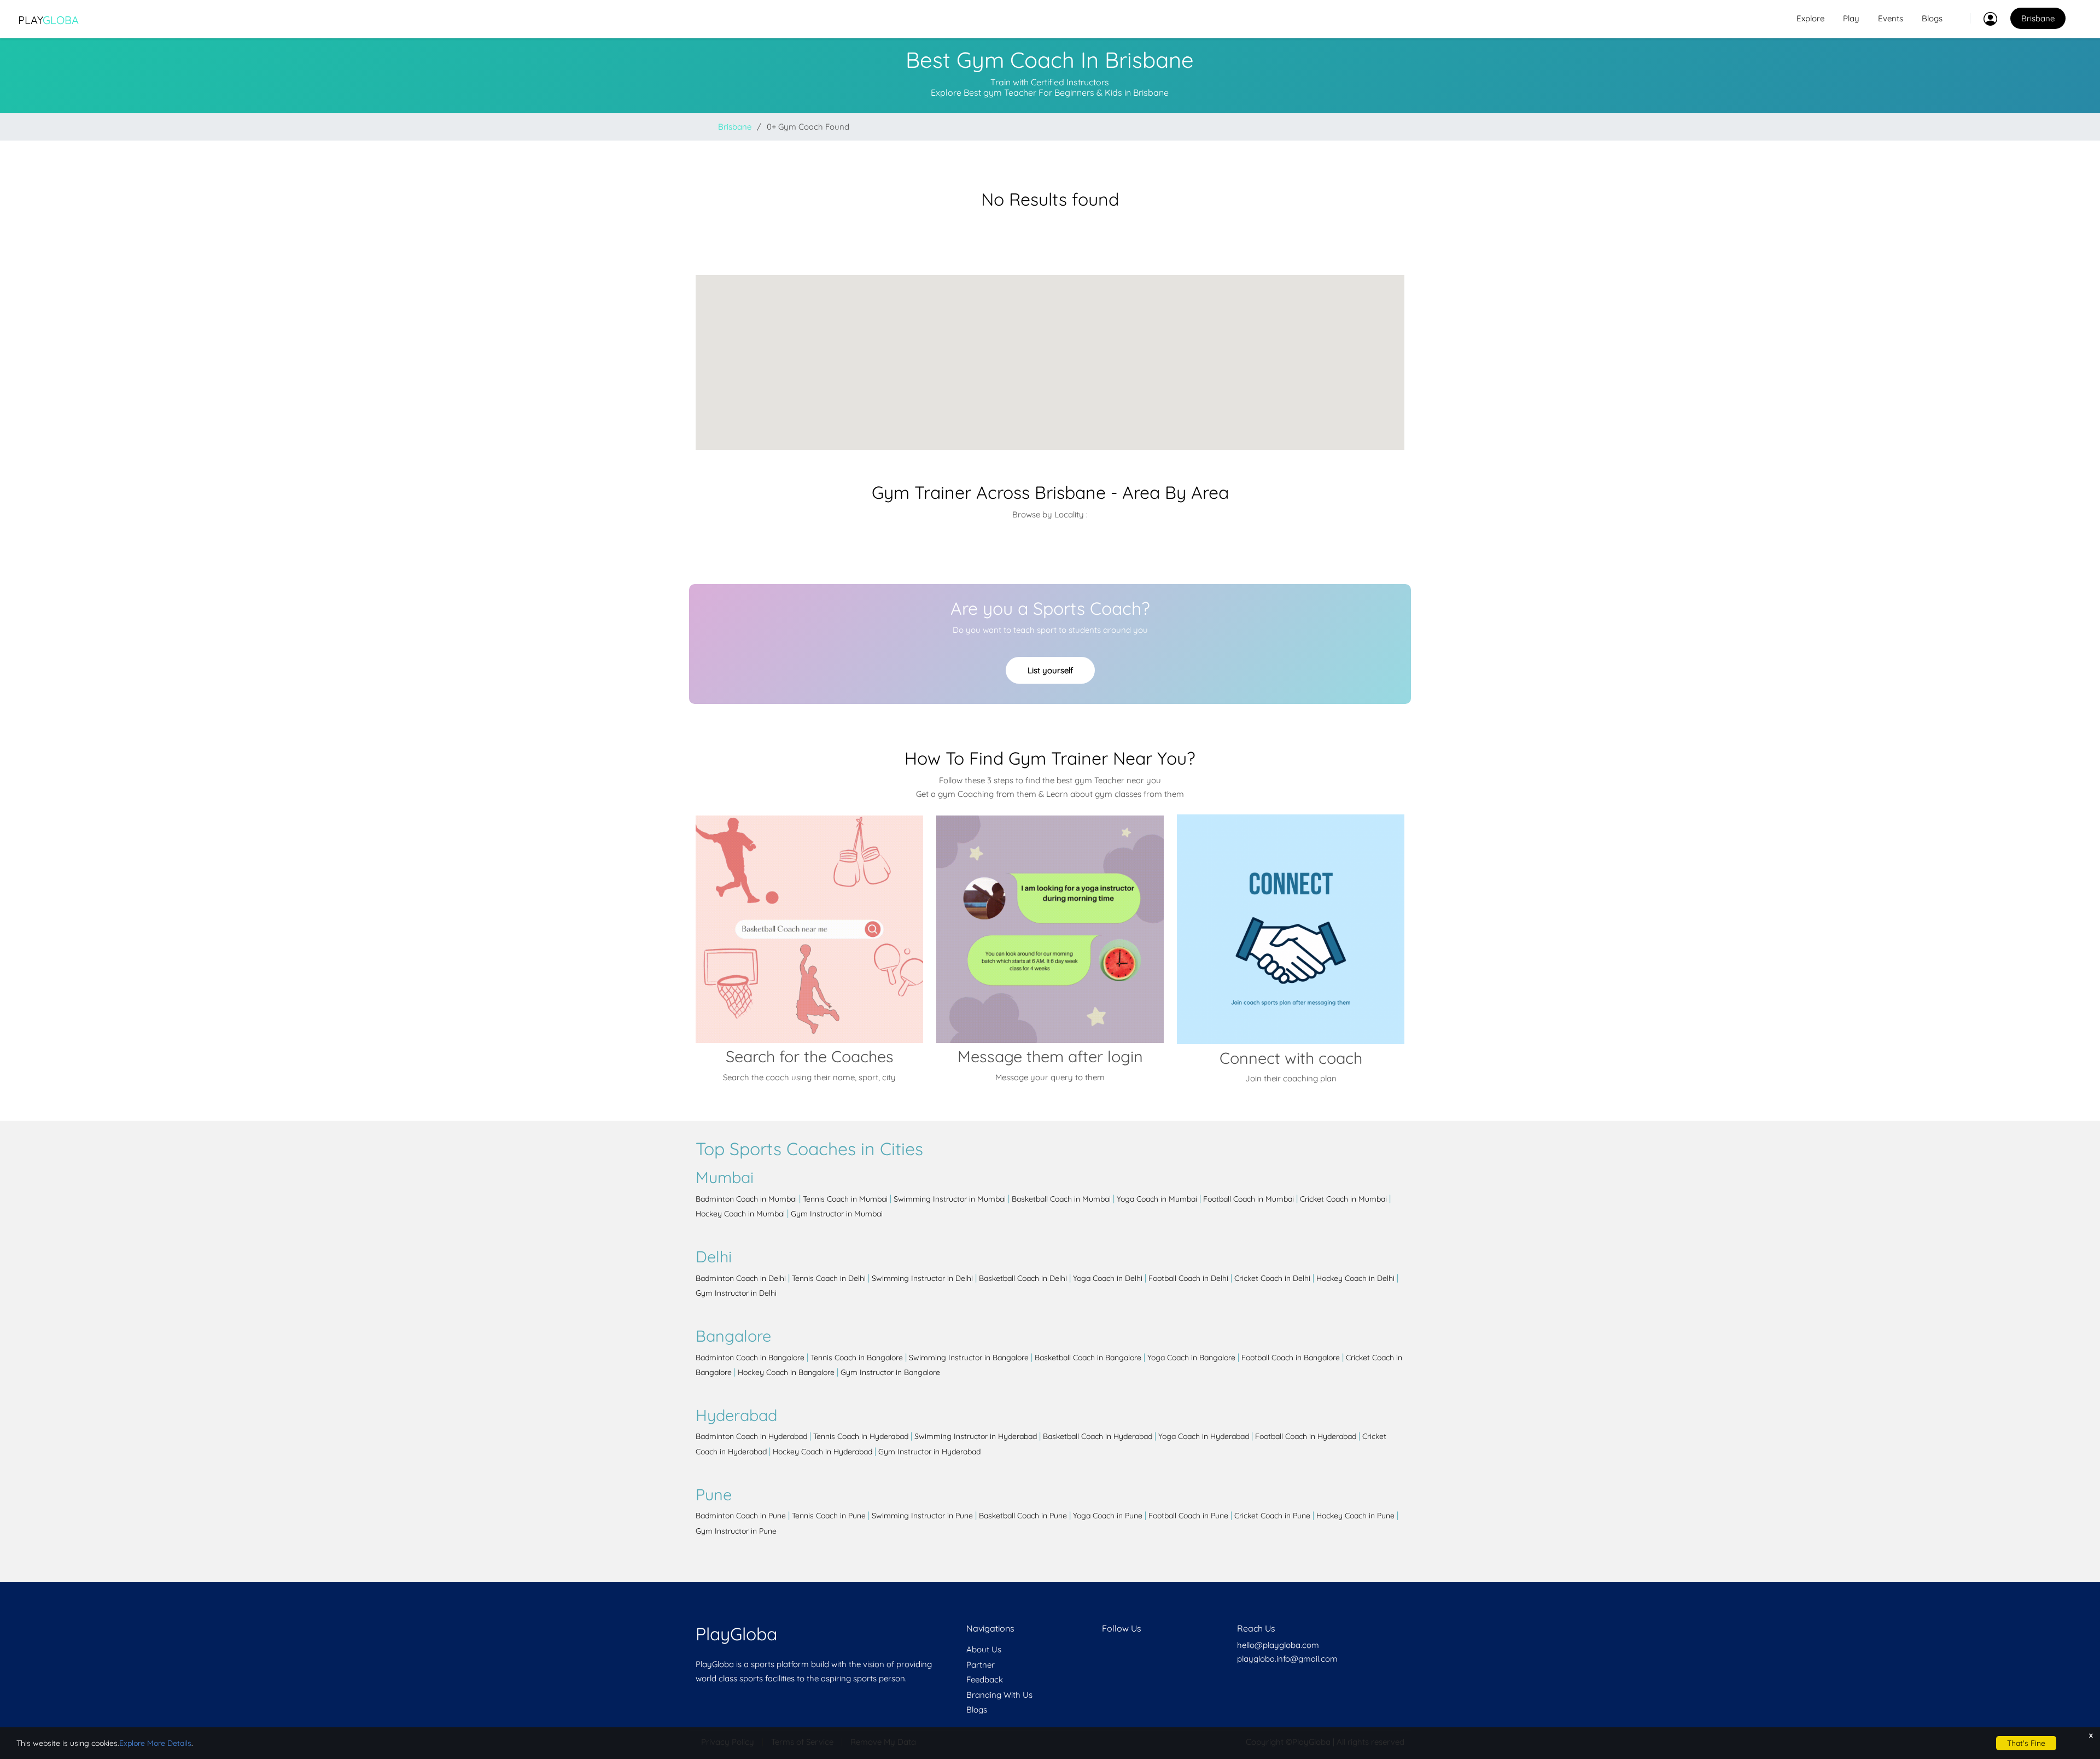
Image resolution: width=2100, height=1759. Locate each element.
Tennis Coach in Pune (829, 1516)
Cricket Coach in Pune (1272, 1516)
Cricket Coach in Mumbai (1343, 1199)
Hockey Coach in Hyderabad (822, 1452)
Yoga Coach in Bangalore (1191, 1358)
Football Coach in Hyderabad (1306, 1436)
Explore (1810, 18)
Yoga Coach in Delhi (1108, 1278)
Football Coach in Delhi (1188, 1278)
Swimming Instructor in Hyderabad (976, 1436)
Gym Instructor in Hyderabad (929, 1452)
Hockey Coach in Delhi (1355, 1278)
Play (48, 20)
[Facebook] (1103, 1649)
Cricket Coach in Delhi (1272, 1278)
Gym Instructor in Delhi (736, 1293)
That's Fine (2026, 1743)
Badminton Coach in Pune (741, 1516)
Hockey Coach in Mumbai (740, 1214)
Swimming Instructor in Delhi (922, 1278)
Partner (981, 1665)
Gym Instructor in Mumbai (837, 1214)
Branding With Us (999, 1695)
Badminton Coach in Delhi (741, 1278)
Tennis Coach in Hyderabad (861, 1436)
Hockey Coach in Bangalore (786, 1372)
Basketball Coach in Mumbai (1061, 1199)
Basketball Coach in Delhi (1023, 1278)
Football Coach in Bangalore (1291, 1358)
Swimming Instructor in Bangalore (969, 1358)
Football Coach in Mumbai (1249, 1199)
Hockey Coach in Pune (1355, 1516)
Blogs (1932, 18)
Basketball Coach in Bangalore (1088, 1358)
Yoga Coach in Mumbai (1157, 1199)
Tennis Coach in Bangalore (857, 1358)
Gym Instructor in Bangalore (890, 1372)
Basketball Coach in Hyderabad (1098, 1436)
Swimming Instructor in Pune (922, 1516)
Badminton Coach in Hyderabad (751, 1436)
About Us (984, 1649)
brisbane (735, 127)
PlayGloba (736, 1634)
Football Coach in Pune (1188, 1516)
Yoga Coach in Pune (1108, 1516)
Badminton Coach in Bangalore (750, 1358)
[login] (1984, 19)
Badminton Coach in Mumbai (746, 1199)
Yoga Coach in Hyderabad (1204, 1436)
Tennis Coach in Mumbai (845, 1199)
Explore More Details (155, 1743)
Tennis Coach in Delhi (829, 1278)
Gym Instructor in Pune (736, 1531)
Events (1891, 18)
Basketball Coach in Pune (1023, 1516)
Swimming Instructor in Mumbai (950, 1199)
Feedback (985, 1679)
